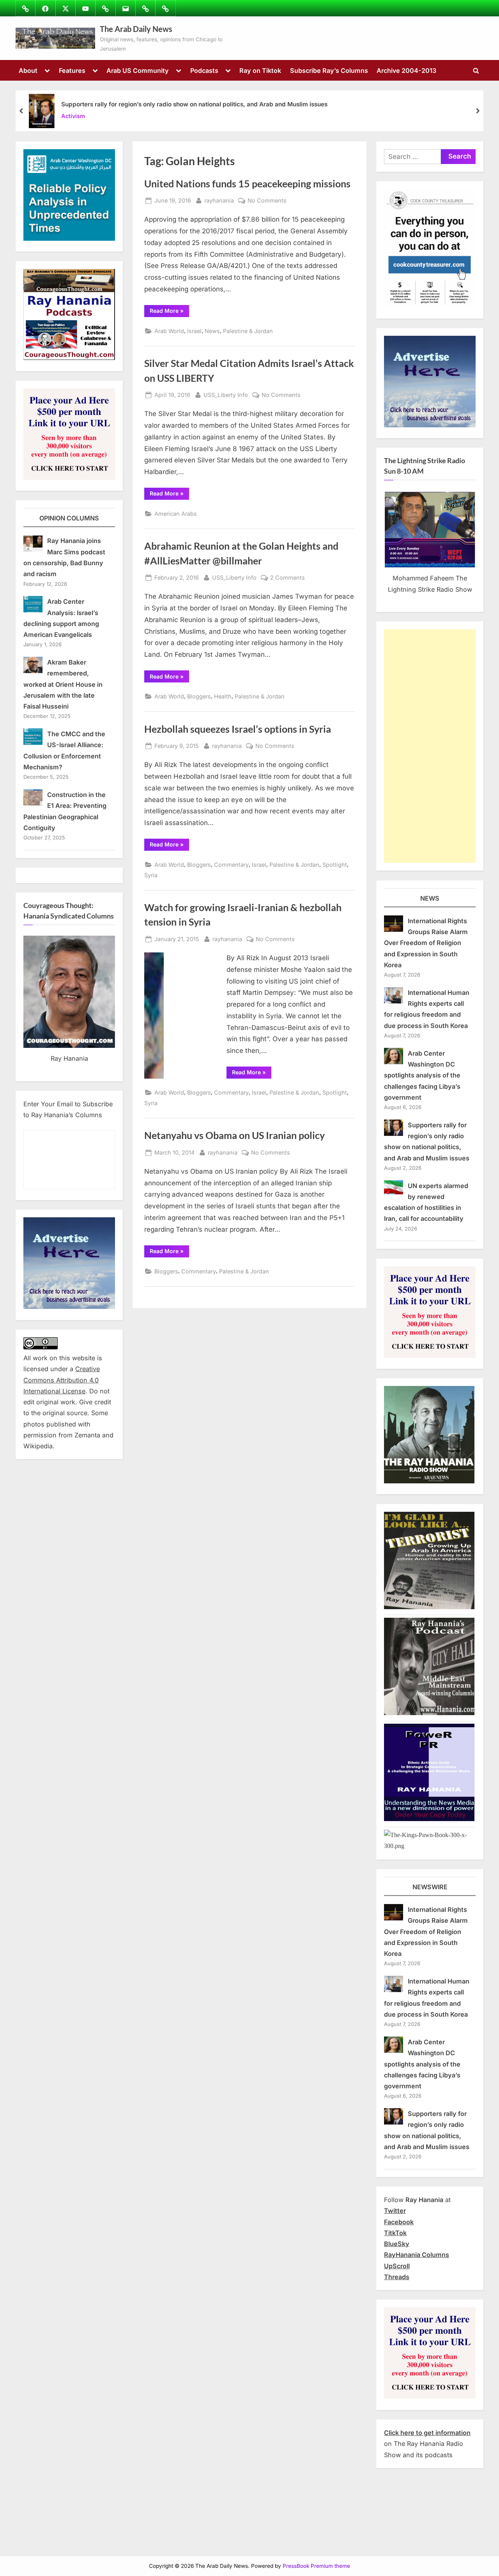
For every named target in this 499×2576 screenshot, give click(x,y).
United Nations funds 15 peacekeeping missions (247, 184)
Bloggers (199, 696)
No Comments (267, 201)
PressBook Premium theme (316, 2566)
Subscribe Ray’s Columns (329, 71)
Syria (151, 875)
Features (72, 71)
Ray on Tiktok (260, 71)
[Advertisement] (430, 746)
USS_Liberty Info (226, 395)
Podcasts (204, 71)
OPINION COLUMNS (69, 518)
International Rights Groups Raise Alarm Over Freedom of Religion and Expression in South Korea (426, 943)
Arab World (169, 331)
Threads (397, 2277)
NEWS (430, 898)
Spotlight (335, 865)
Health (223, 696)
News (212, 331)
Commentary (231, 865)
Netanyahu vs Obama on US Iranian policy (234, 1135)
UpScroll (397, 2266)
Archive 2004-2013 (406, 71)
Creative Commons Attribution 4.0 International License (62, 1380)
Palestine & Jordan (248, 331)
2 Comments (288, 578)
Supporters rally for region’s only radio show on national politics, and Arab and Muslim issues (194, 104)
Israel (194, 331)
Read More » (169, 312)
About (28, 71)
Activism (73, 116)
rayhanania (219, 200)
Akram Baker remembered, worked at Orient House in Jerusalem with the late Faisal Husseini (63, 684)
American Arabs (176, 514)
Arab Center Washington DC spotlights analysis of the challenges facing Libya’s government (422, 1075)
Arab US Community (138, 71)
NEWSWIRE (430, 1887)
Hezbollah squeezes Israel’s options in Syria (238, 729)
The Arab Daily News (136, 29)
